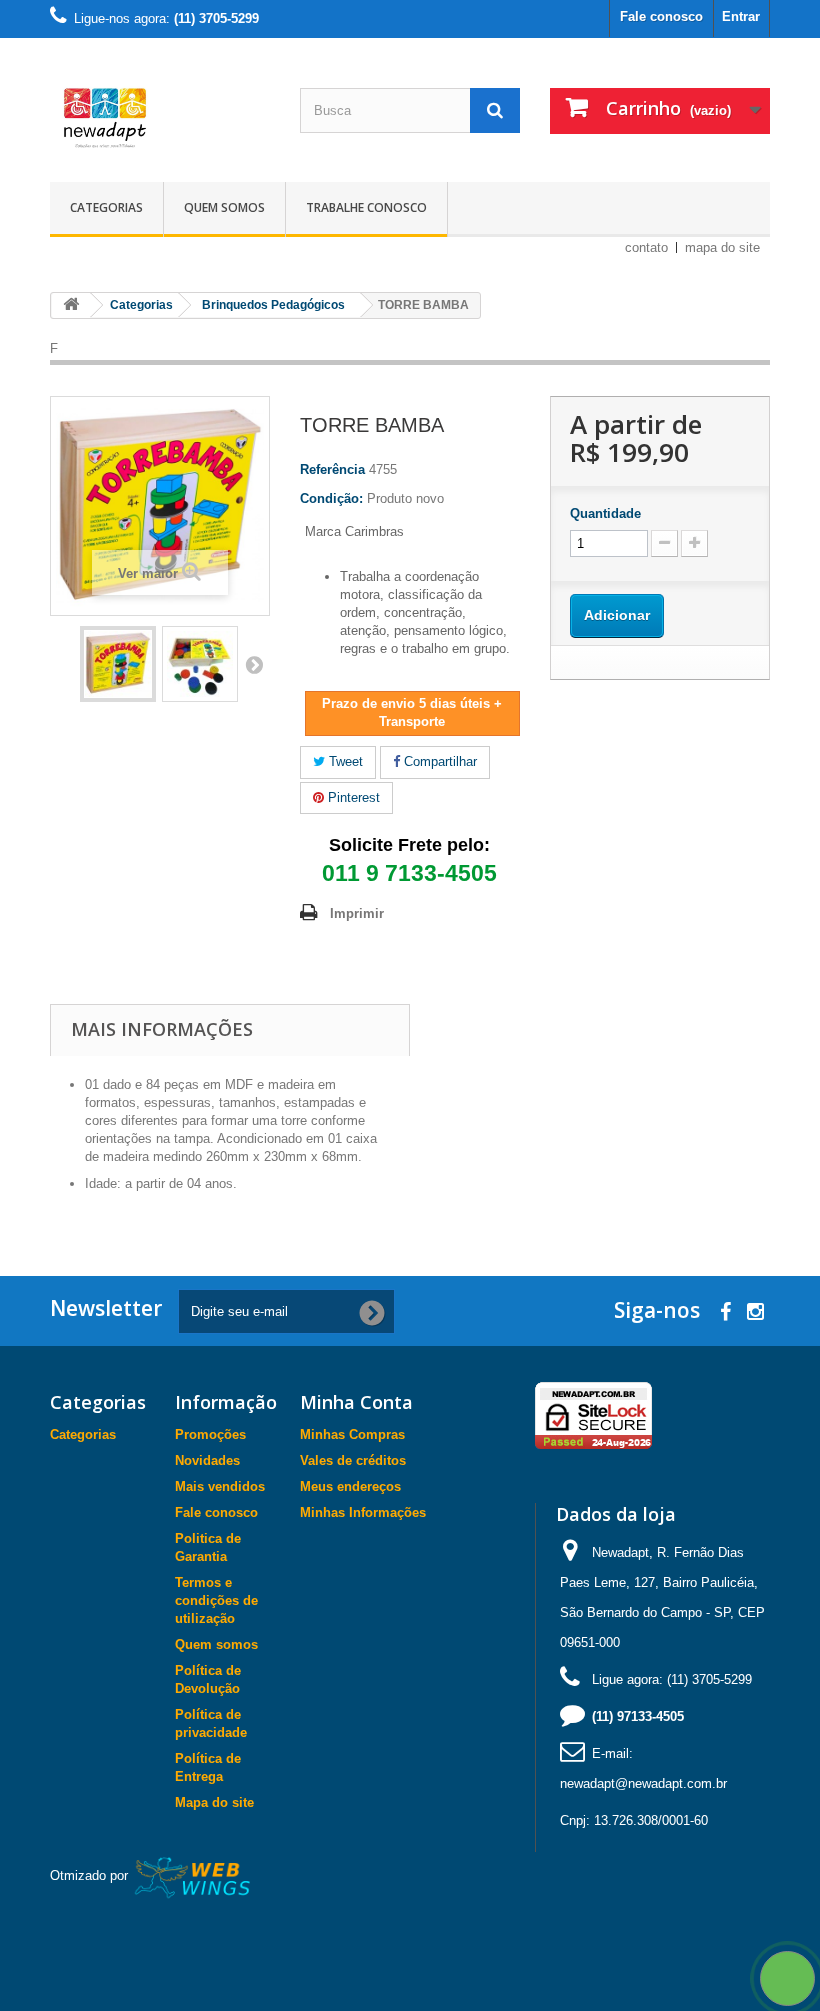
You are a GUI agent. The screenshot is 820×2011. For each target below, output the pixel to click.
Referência (332, 469)
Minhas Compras (352, 1434)
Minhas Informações (363, 1512)
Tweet (344, 761)
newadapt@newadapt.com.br (643, 1783)
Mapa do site (214, 1802)
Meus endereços (350, 1486)
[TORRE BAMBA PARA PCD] (118, 664)
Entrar (741, 16)
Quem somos (224, 207)
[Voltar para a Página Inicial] (71, 305)
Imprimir (357, 913)
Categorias (106, 207)
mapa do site (722, 247)
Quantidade (605, 513)
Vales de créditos (353, 1460)
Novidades (207, 1460)
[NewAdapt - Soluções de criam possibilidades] (160, 117)
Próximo (254, 664)
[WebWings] (193, 1876)
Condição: (331, 498)
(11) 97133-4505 (638, 1716)
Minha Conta (356, 1402)
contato (646, 247)
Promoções (210, 1434)
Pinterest (352, 797)
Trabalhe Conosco (366, 207)
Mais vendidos (220, 1486)
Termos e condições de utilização (216, 1600)
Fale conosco (661, 16)
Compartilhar (438, 761)
